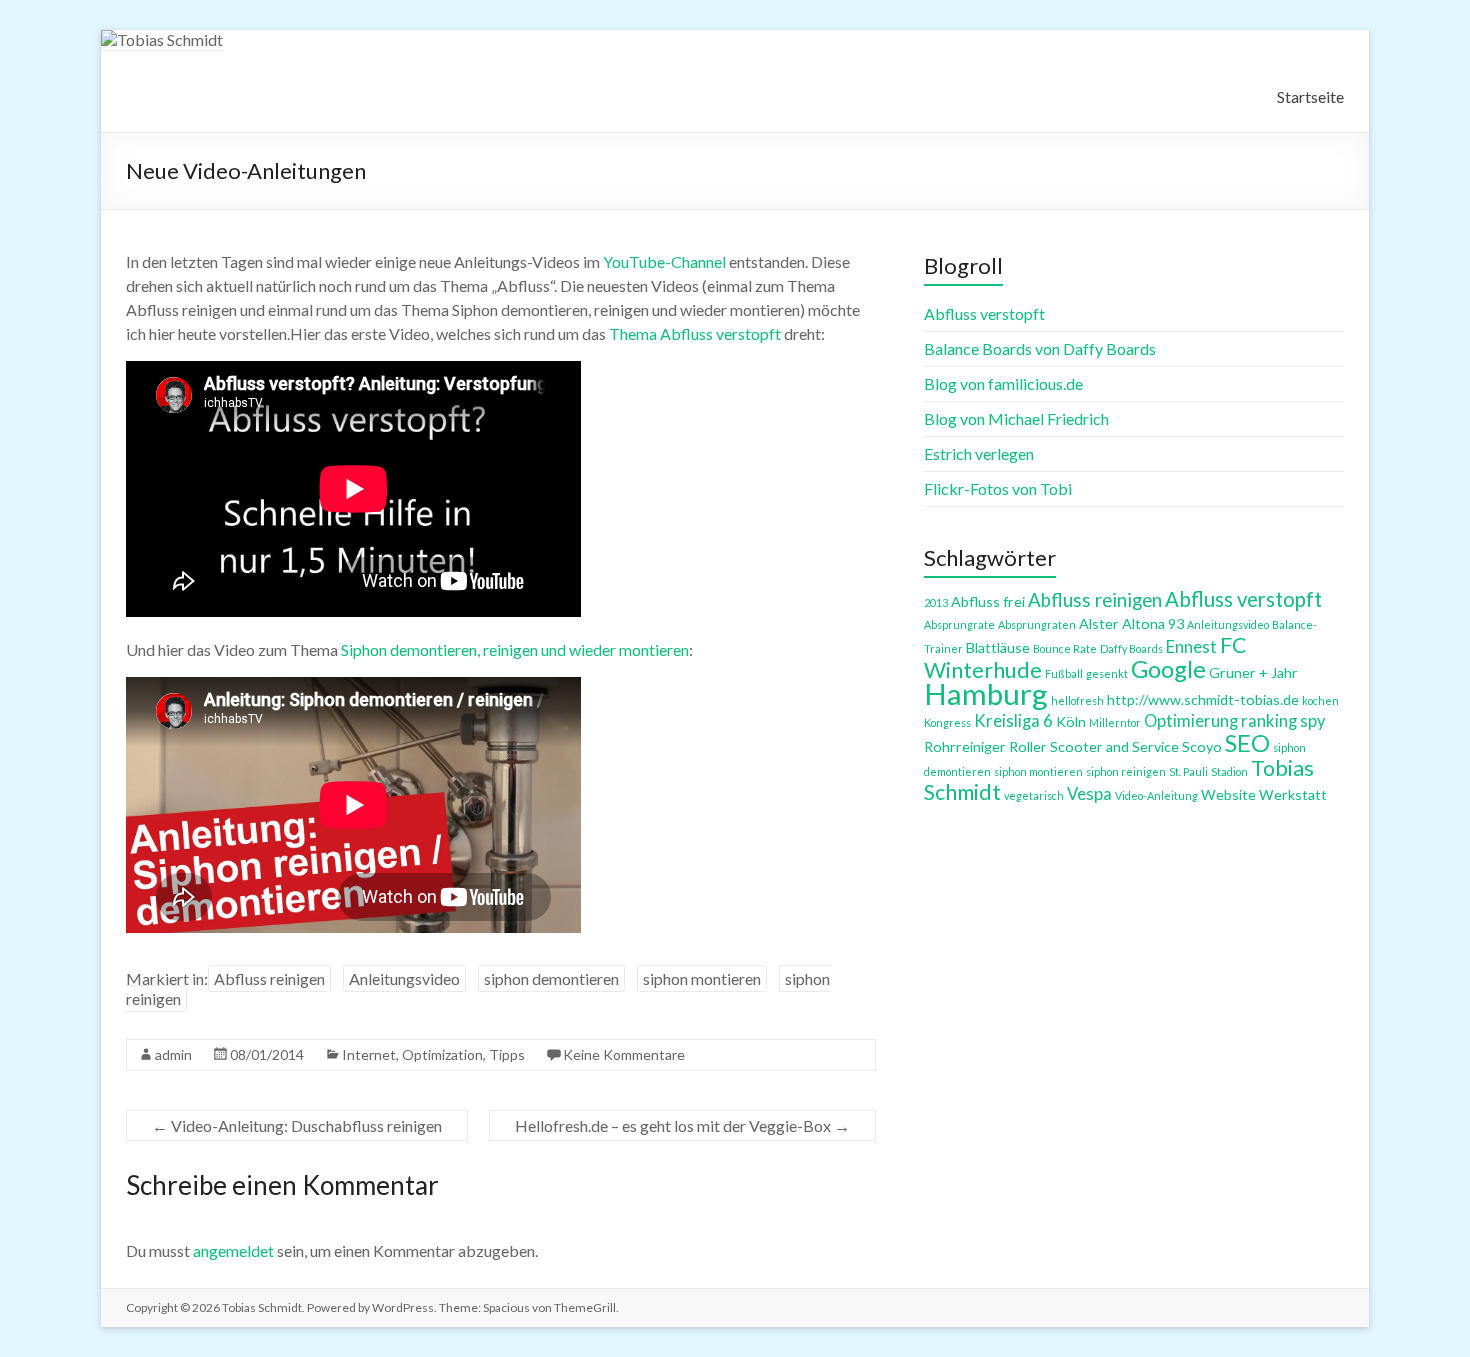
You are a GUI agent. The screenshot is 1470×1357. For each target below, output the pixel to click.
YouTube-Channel (664, 261)
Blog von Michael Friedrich (1016, 418)
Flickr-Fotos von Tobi (998, 488)
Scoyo (1202, 746)
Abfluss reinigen (269, 978)
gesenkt (1107, 673)
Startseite (1310, 96)
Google (1168, 669)
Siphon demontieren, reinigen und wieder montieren (515, 649)
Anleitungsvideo (404, 978)
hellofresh (1077, 700)
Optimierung (1191, 721)
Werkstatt (1293, 794)
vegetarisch (1034, 795)
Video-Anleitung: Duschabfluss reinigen (297, 1125)
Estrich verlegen (979, 453)
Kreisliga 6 (1013, 721)
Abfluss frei (988, 601)
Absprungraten (1037, 624)
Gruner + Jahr (1253, 672)
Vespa (1089, 794)
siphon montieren (702, 978)
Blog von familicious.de (1003, 383)
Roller (1028, 746)
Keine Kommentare (624, 1054)
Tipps (507, 1054)
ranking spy (1283, 721)
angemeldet (233, 1250)
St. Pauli (1188, 771)
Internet (369, 1054)
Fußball (1064, 673)
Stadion (1229, 771)
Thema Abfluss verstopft (695, 333)
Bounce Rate (1065, 648)
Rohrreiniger (965, 746)
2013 (936, 602)
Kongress (947, 722)
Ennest (1191, 647)
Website (1228, 794)
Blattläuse (998, 647)
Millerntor (1115, 722)
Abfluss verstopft (984, 313)
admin (173, 1054)
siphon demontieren (551, 978)
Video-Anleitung (1156, 795)
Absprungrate (959, 624)
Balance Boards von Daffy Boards (1040, 348)
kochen (1320, 700)
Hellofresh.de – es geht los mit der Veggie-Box (682, 1125)
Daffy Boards (1131, 648)
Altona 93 (1153, 623)
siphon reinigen (1126, 771)
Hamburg (986, 693)
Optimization (442, 1054)
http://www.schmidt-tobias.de (1203, 699)
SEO (1247, 743)
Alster (1099, 623)
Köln (1071, 721)
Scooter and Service (1114, 746)
